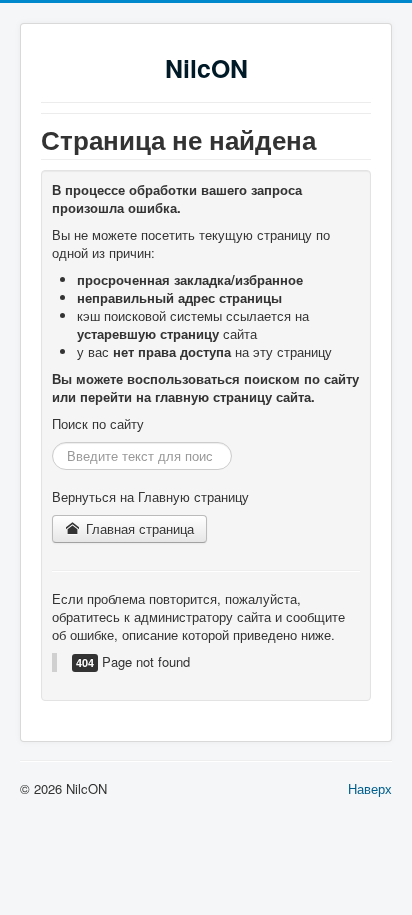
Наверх (370, 788)
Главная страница (138, 528)
